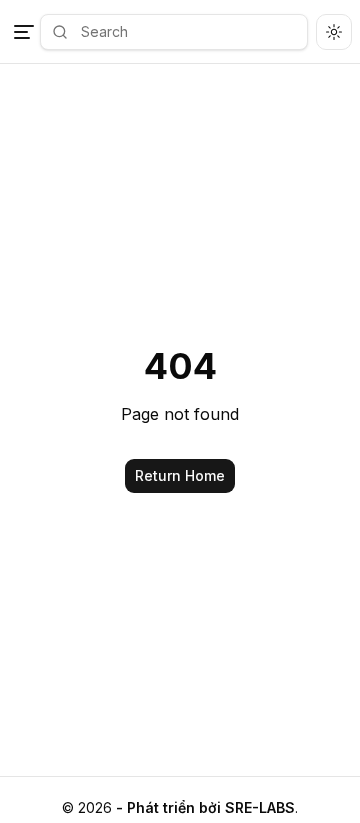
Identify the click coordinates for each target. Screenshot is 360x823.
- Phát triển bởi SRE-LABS (205, 807)
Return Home (180, 475)
